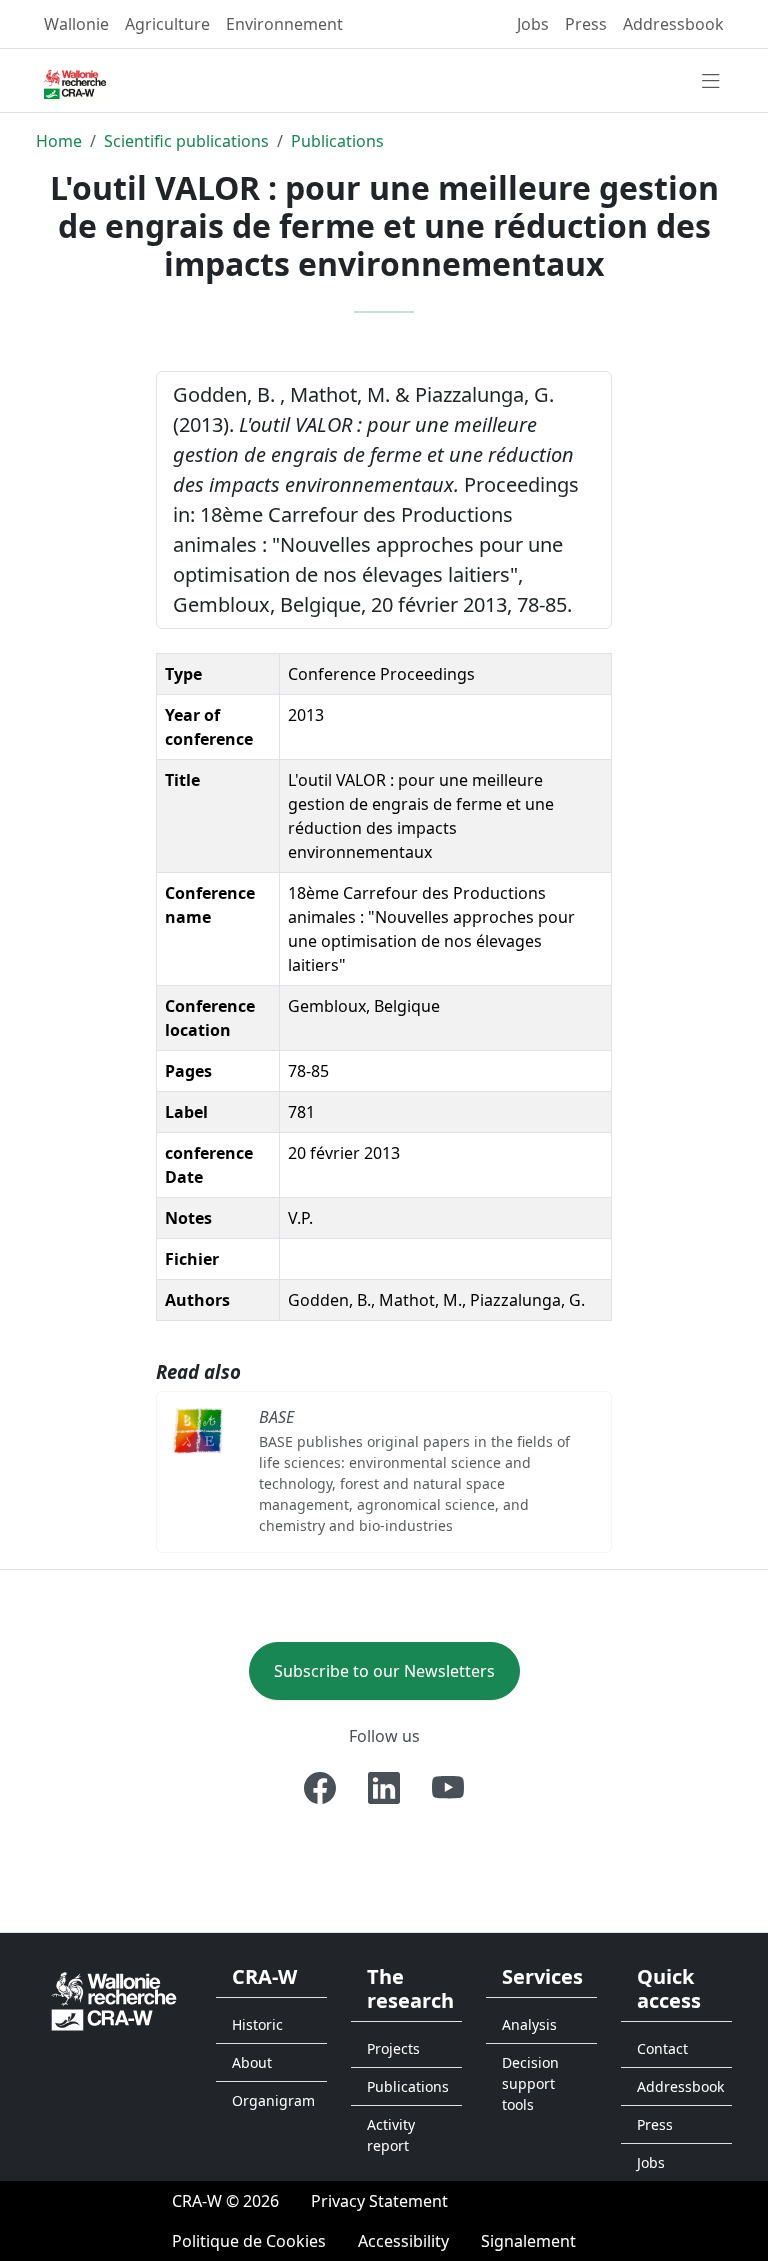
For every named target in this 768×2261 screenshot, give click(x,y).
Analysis (529, 2024)
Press (586, 24)
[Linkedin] (384, 1788)
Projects (393, 2048)
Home (59, 141)
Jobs (533, 24)
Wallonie (76, 24)
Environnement (284, 24)
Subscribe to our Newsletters (384, 1671)
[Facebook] (320, 1788)
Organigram (273, 2100)
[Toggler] (711, 82)
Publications (337, 141)
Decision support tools (530, 2083)
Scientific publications (186, 141)
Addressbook (673, 24)
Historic (257, 2024)
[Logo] (114, 2000)
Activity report (391, 2135)
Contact (662, 2048)
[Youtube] (448, 1788)
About (252, 2062)
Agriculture (167, 24)
